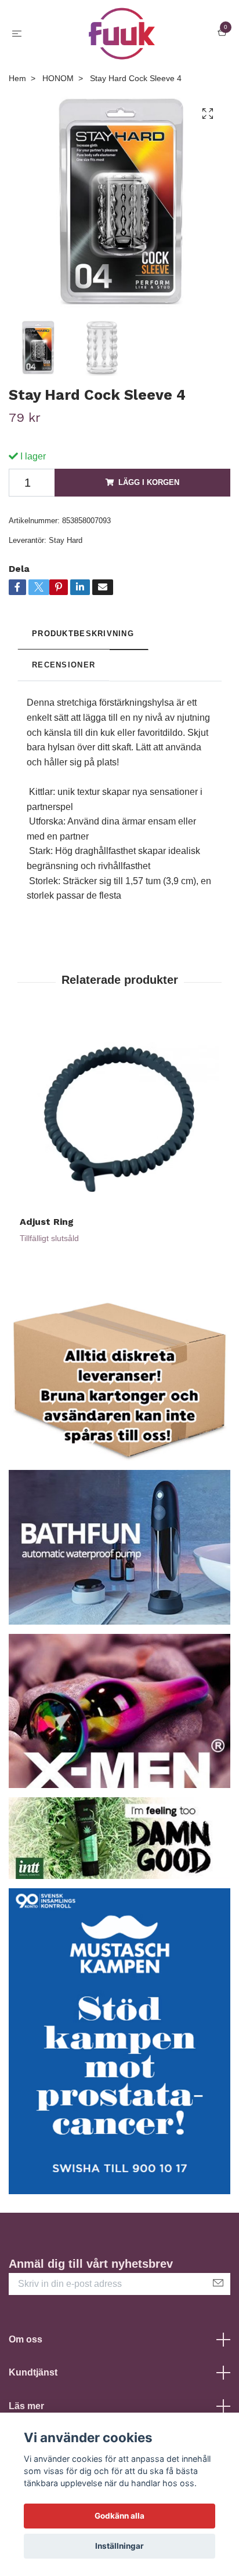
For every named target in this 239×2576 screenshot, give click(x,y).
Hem (17, 78)
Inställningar (119, 2546)
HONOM (58, 78)
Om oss (26, 2339)
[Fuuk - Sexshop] (122, 34)
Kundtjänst (33, 2372)
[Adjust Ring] (119, 1116)
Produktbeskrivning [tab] (83, 634)
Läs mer (26, 2406)
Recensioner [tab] (64, 665)
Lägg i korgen (149, 482)
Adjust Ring (47, 1222)
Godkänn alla (119, 2516)
